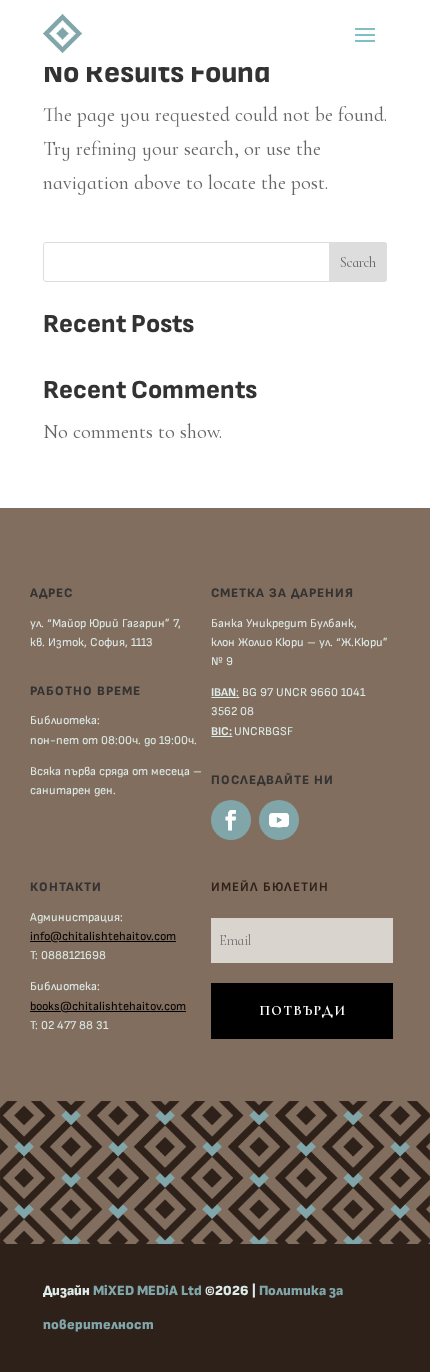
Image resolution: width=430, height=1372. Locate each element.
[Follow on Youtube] (279, 820)
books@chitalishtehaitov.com (108, 1006)
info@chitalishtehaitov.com (103, 936)
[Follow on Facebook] (231, 820)
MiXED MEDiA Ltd (147, 1290)
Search (358, 262)
